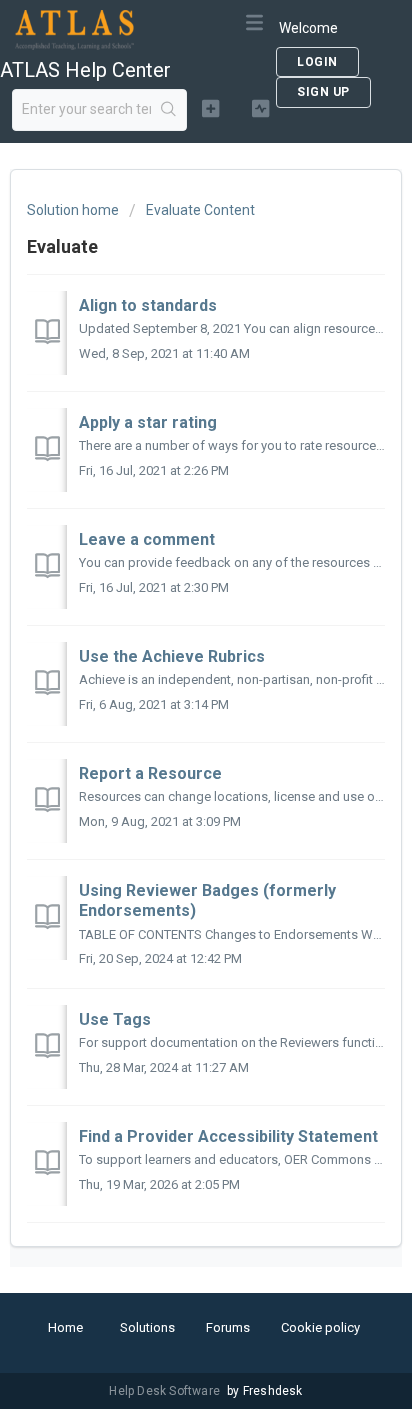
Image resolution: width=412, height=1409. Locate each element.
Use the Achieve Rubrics (172, 656)
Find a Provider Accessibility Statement (228, 1136)
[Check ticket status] (261, 108)
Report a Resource (150, 773)
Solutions (147, 1327)
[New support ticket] (211, 108)
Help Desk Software (166, 1391)
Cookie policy (320, 1327)
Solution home (74, 210)
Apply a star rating (148, 422)
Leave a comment (147, 539)
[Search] (168, 110)
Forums (228, 1327)
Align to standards (148, 305)
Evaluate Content (200, 210)
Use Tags (115, 1019)
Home (65, 1327)
